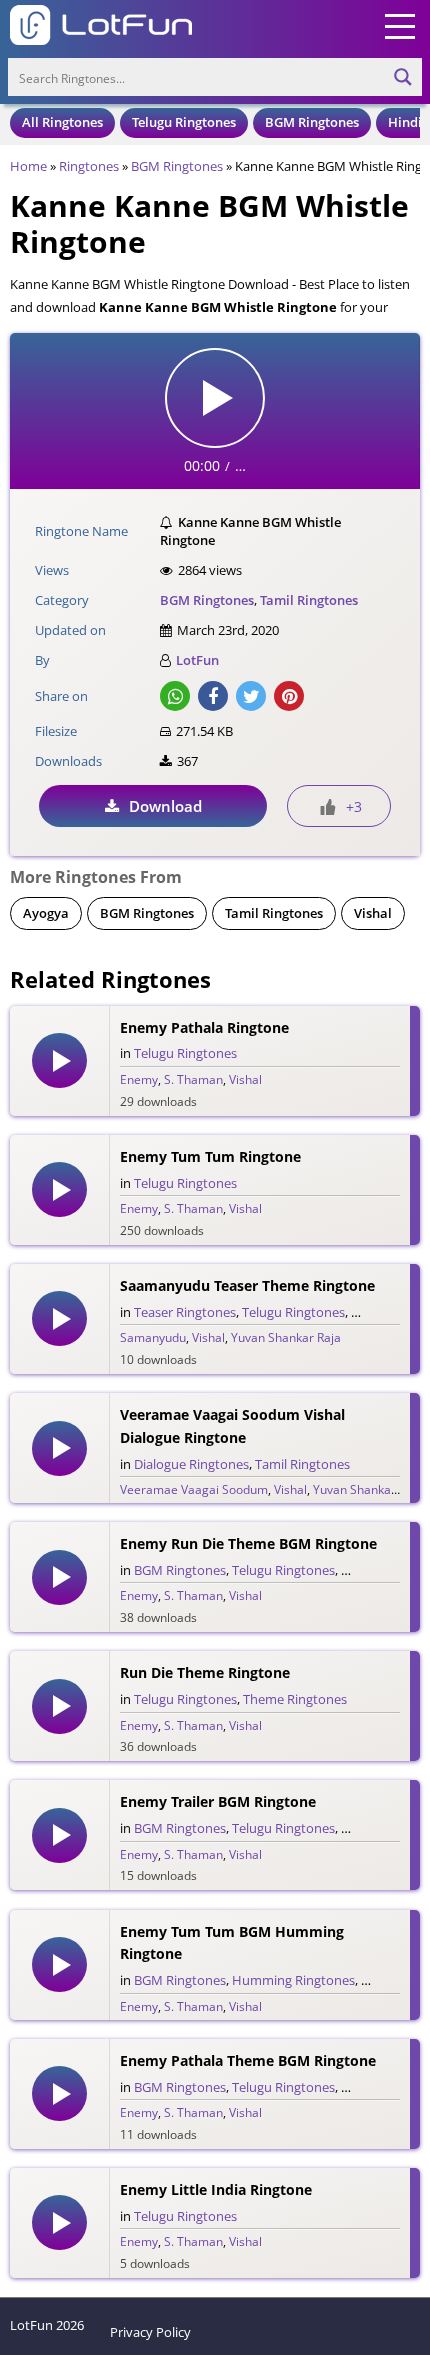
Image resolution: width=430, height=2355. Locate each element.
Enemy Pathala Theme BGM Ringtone (248, 2060)
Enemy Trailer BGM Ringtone (218, 1801)
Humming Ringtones (293, 1980)
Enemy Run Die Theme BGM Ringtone (248, 1543)
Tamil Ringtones (309, 600)
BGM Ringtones (312, 122)
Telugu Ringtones (184, 122)
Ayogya (46, 913)
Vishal (373, 913)
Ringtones (89, 166)
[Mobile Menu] (400, 25)
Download (165, 806)
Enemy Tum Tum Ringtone (210, 1156)
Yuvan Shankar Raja (286, 1337)
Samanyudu (153, 1337)
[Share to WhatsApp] (175, 696)
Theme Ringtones (295, 1699)
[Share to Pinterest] (289, 696)
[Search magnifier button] (403, 77)
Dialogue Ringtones (191, 1464)
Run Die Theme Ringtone (205, 1672)
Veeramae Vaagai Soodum (194, 1489)
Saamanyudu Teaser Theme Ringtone (247, 1285)
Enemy (139, 1079)
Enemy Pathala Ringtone (204, 1027)
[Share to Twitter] (251, 696)
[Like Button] (328, 807)
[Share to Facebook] (213, 696)
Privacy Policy (150, 2332)
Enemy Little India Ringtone (216, 2189)
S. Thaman (193, 1079)
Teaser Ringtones (185, 1312)
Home (28, 166)
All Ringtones (62, 122)
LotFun (197, 660)
